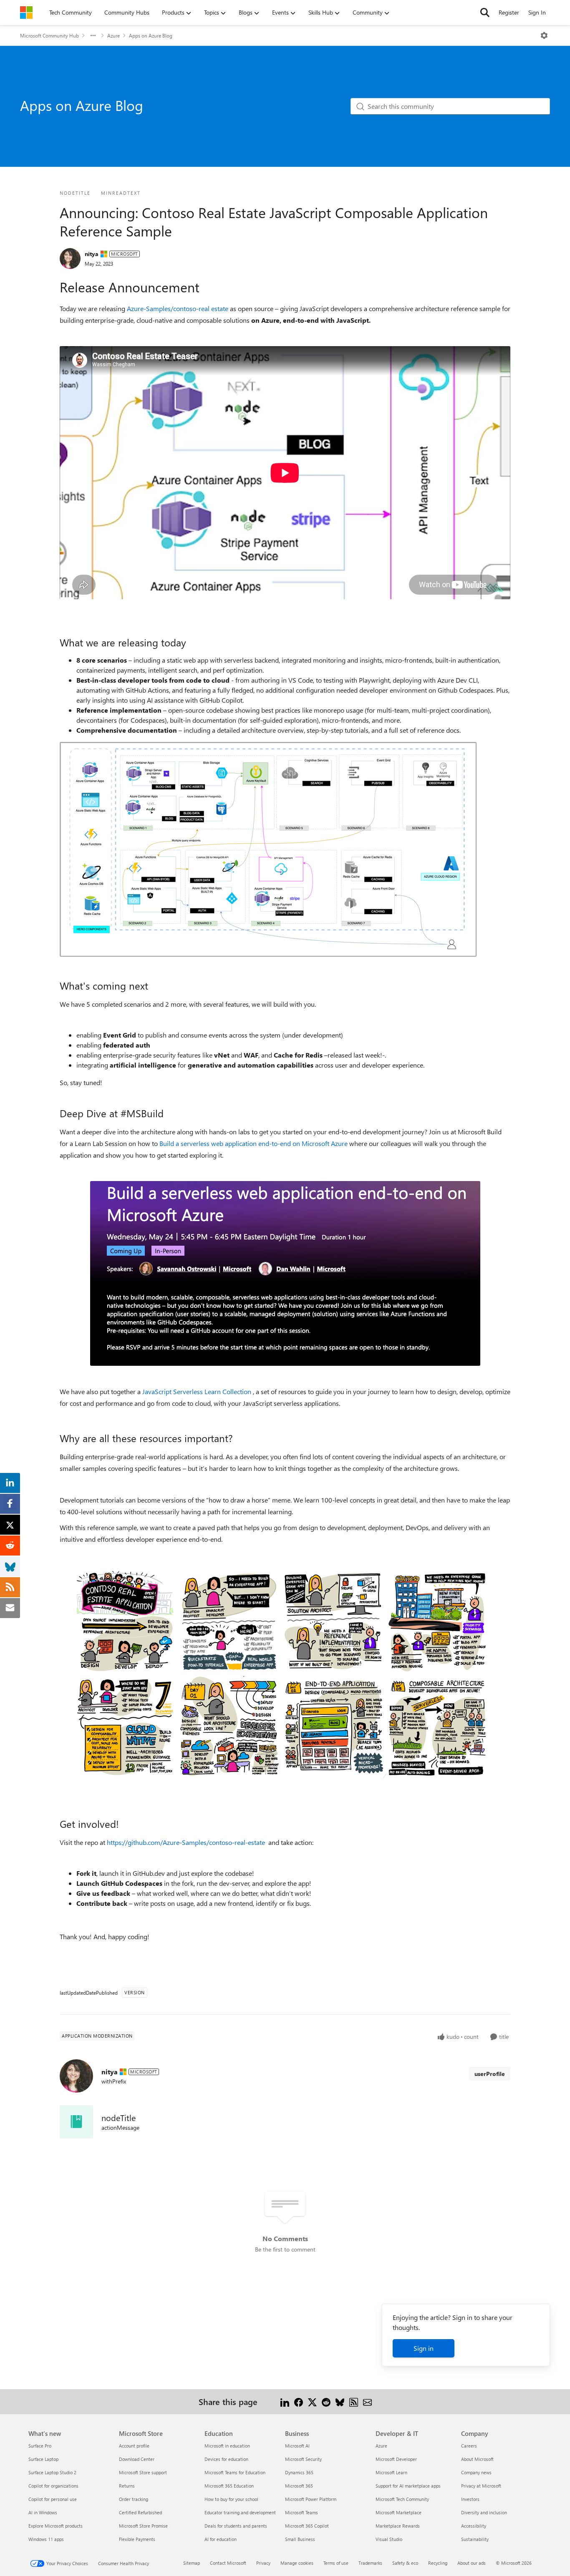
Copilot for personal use (53, 2499)
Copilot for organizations (53, 2486)
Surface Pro (40, 2446)
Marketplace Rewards (398, 2526)
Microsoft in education (227, 2446)
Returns (127, 2486)
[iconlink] (76, 2122)
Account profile (134, 2446)
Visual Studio (389, 2539)
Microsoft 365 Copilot (307, 2526)
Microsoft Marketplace (398, 2512)
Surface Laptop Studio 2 (52, 2472)
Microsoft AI (297, 2446)
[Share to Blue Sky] (340, 2401)
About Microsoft (477, 2459)
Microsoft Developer (396, 2459)
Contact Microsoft (228, 2563)
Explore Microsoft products (55, 2526)
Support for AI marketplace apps (408, 2486)
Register (509, 12)
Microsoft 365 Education (229, 2486)
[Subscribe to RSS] (354, 2401)
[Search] (485, 13)
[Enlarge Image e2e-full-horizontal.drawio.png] (268, 849)
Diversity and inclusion (484, 2512)
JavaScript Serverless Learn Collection (197, 1391)
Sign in (424, 2348)
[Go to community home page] (26, 13)
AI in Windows (43, 2512)
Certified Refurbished (140, 2512)
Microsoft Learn (391, 2472)
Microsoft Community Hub (49, 35)
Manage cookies (297, 2563)
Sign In (537, 12)
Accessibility (474, 2526)
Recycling (438, 2563)
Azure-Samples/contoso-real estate (178, 308)
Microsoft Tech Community (402, 2499)
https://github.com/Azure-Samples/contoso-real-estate (186, 1842)
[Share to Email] (367, 2401)
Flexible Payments (137, 2539)
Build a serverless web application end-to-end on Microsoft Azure (253, 1143)
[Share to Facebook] (299, 2401)
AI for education (221, 2539)
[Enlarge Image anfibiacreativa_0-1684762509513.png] (285, 1672)
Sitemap (192, 2563)
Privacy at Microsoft (481, 2486)
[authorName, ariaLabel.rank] (70, 259)
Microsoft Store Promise (143, 2526)
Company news (476, 2472)
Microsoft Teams (301, 2512)
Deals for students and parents (236, 2526)
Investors (470, 2499)
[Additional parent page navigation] (93, 35)
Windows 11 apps (46, 2539)
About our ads (472, 2563)
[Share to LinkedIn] (285, 2401)
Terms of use (336, 2563)
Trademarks (370, 2563)
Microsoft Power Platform (311, 2499)
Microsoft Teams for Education (235, 2472)
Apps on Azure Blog (151, 35)
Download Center (137, 2459)
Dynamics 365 (299, 2472)
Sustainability (475, 2539)
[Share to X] (312, 2401)
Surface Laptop (43, 2459)
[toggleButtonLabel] (544, 35)
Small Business (300, 2539)
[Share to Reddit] (326, 2401)
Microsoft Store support (143, 2472)
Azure (113, 35)
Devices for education (226, 2459)
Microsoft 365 (299, 2486)
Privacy (263, 2563)
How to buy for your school (231, 2499)
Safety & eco (405, 2563)
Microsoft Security (303, 2459)
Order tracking (134, 2499)
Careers (469, 2446)
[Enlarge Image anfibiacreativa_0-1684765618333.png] (285, 1273)
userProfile (490, 2074)
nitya (92, 254)
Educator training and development (240, 2512)
